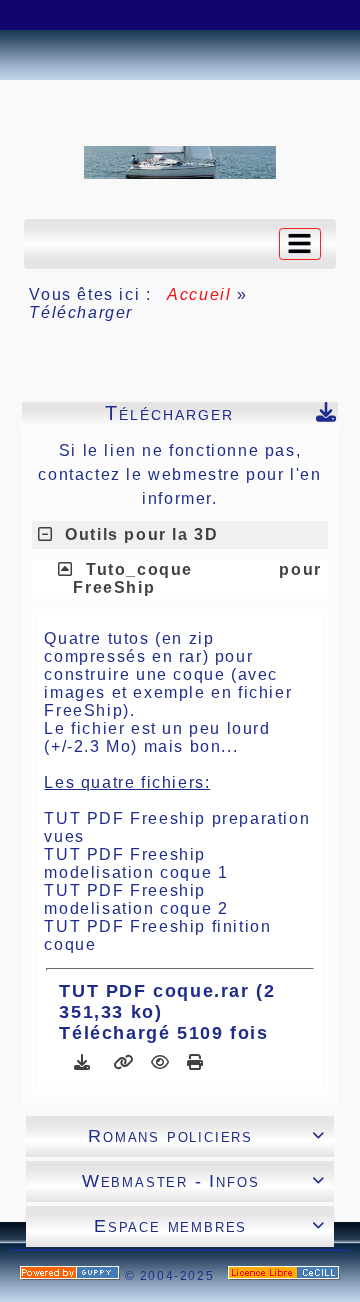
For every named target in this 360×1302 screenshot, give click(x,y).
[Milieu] (85, 15)
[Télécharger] (85, 1062)
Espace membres (210, 1226)
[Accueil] (179, 161)
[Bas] (135, 15)
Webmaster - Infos (204, 1181)
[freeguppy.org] (72, 1276)
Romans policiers (206, 1136)
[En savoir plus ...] (284, 1276)
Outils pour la (141, 534)
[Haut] (35, 15)
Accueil (200, 294)
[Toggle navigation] (300, 244)
